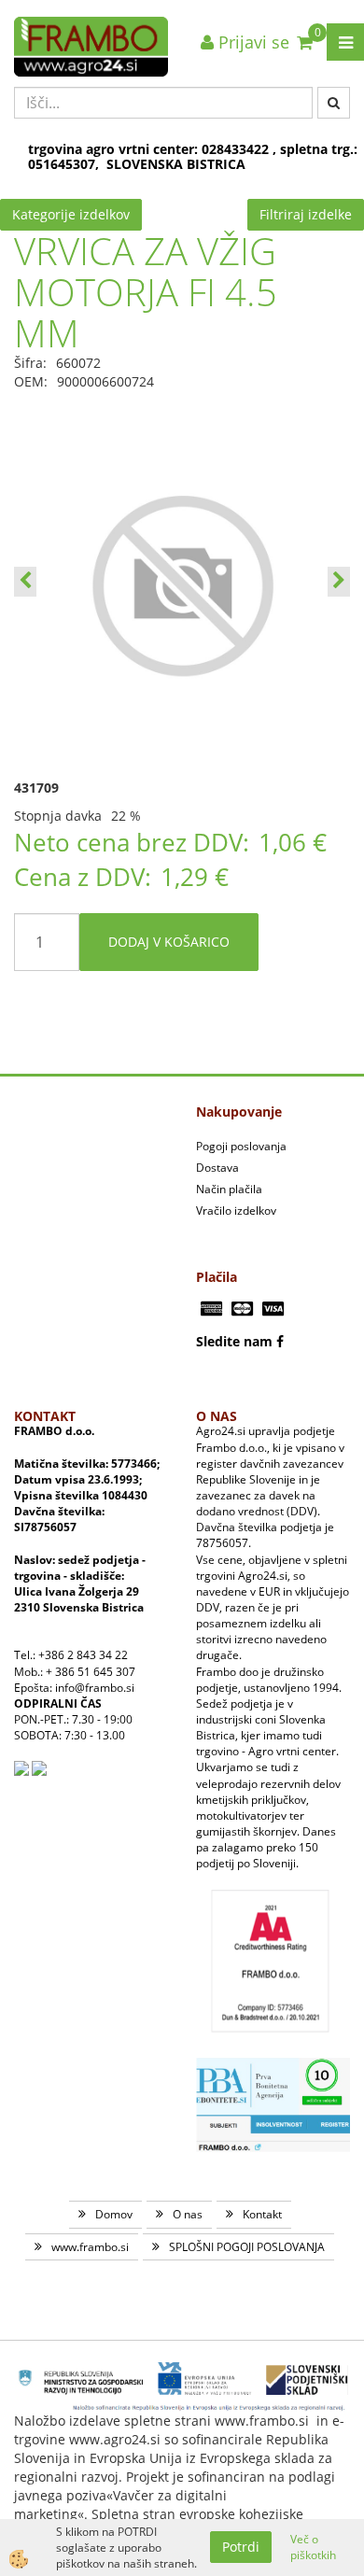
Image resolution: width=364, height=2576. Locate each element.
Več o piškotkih (313, 2547)
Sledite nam (234, 1341)
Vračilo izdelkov (236, 1211)
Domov (114, 2214)
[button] (339, 582)
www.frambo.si (90, 2247)
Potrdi (241, 2547)
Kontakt (262, 2214)
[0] (305, 42)
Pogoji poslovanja (241, 1146)
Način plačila (229, 1189)
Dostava (217, 1168)
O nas (188, 2214)
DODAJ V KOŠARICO (169, 942)
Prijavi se (252, 42)
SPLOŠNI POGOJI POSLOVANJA (247, 2247)
